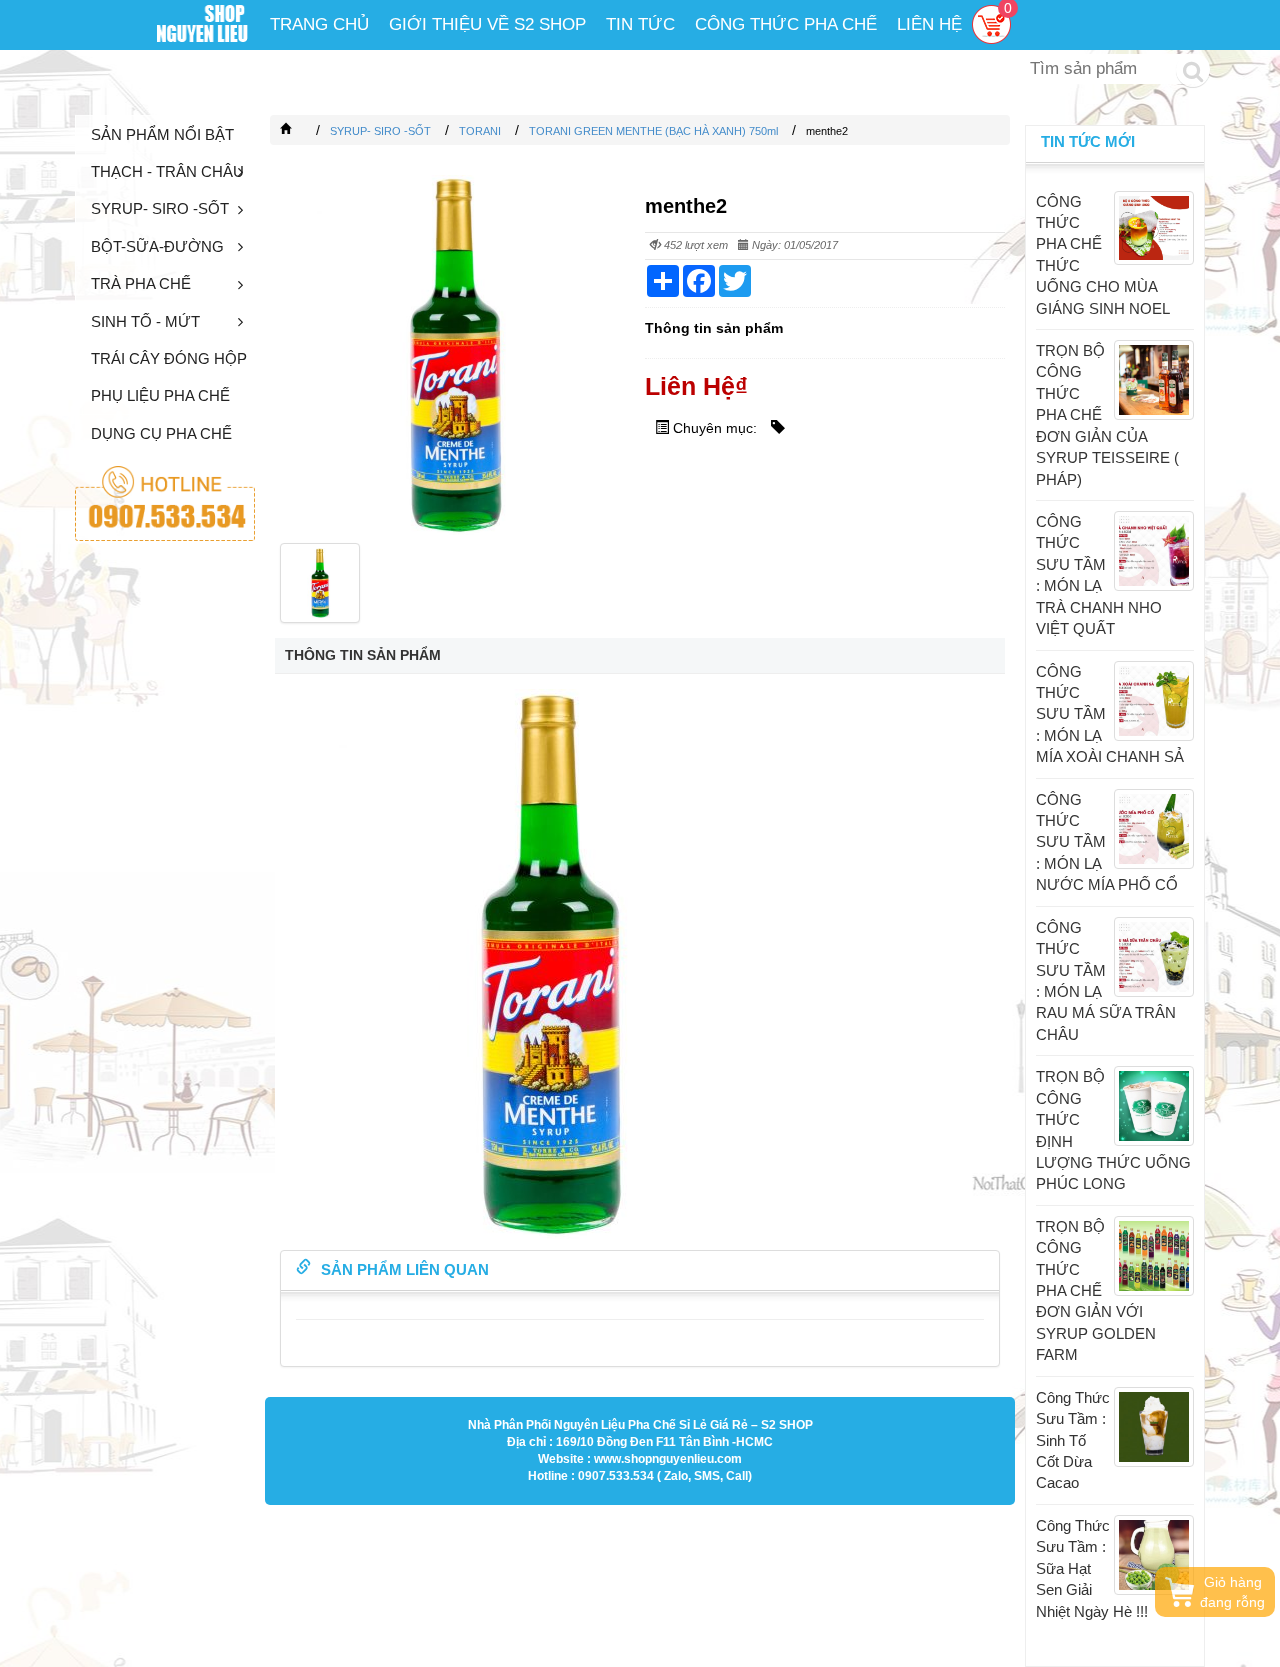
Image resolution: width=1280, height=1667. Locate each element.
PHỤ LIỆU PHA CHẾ (160, 395)
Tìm (1193, 70)
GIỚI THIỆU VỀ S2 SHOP (487, 24)
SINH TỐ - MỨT (145, 321)
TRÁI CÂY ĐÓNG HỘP (169, 358)
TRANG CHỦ (319, 24)
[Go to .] (306, 131)
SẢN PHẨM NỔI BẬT (162, 134)
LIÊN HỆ (929, 24)
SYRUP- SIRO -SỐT (160, 208)
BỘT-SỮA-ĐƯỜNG (157, 246)
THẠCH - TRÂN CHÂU (167, 171)
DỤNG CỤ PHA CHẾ (161, 433)
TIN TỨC (640, 24)
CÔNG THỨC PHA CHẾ (786, 24)
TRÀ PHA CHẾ (141, 283)
